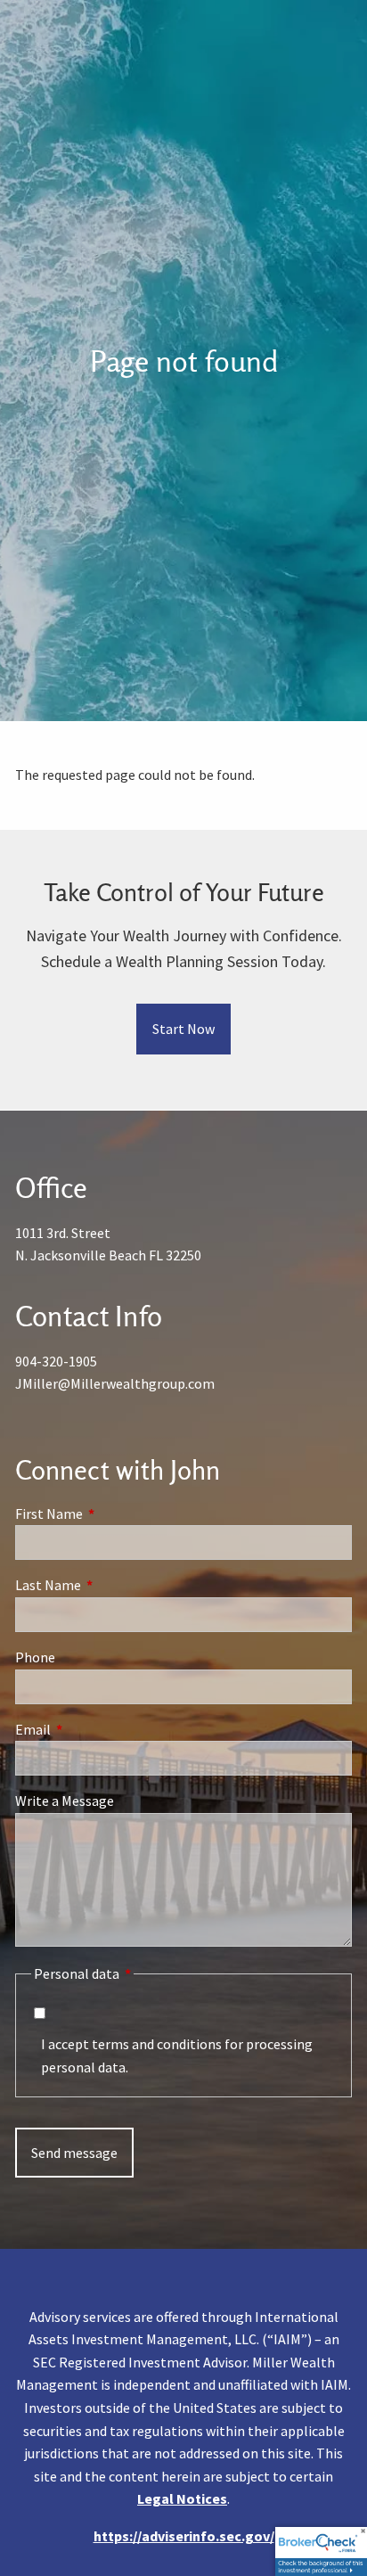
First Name (113, 1514)
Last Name (112, 1585)
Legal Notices (182, 2498)
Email (97, 1729)
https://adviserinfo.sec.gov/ (184, 2536)
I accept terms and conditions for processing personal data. (177, 2055)
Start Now (183, 1029)
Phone (35, 1657)
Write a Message (65, 1801)
